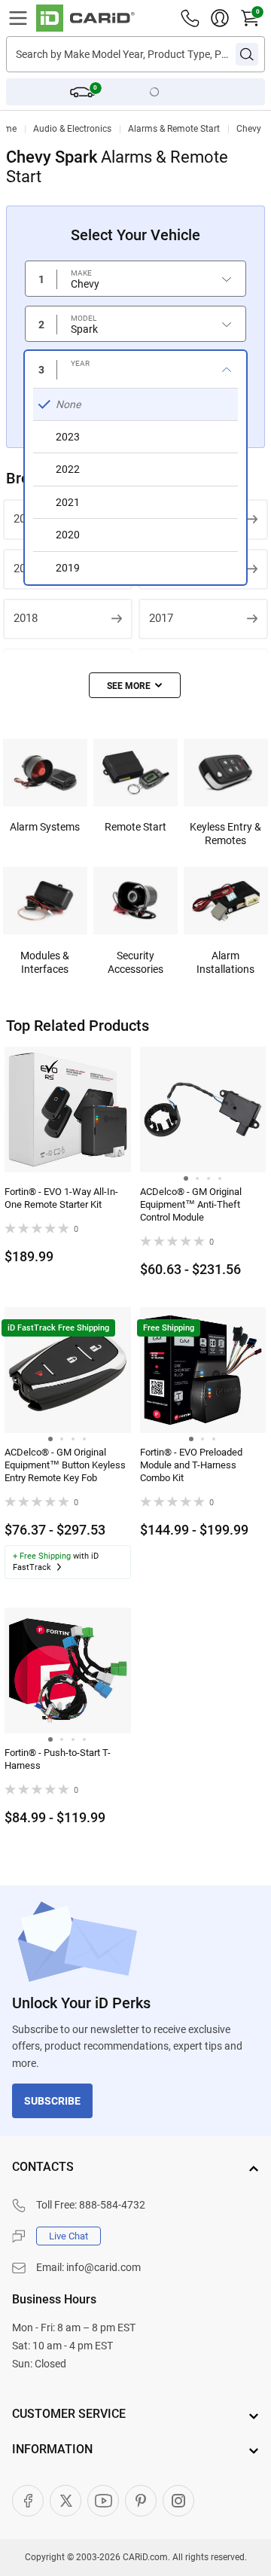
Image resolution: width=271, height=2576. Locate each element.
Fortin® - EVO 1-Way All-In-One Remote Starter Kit (61, 1198)
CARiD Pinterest (141, 2501)
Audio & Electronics (72, 129)
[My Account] (220, 18)
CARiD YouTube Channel (103, 2501)
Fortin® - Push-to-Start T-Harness (58, 1759)
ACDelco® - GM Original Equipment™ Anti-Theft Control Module (191, 1204)
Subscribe (52, 2101)
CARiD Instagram (178, 2501)
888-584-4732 (112, 2205)
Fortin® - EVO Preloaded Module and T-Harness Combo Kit (191, 1465)
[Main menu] (18, 18)
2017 (161, 618)
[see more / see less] (135, 685)
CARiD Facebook (28, 2501)
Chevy (249, 129)
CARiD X (65, 2501)
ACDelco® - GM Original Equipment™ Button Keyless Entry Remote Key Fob (65, 1465)
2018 (26, 618)
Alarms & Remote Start (174, 129)
